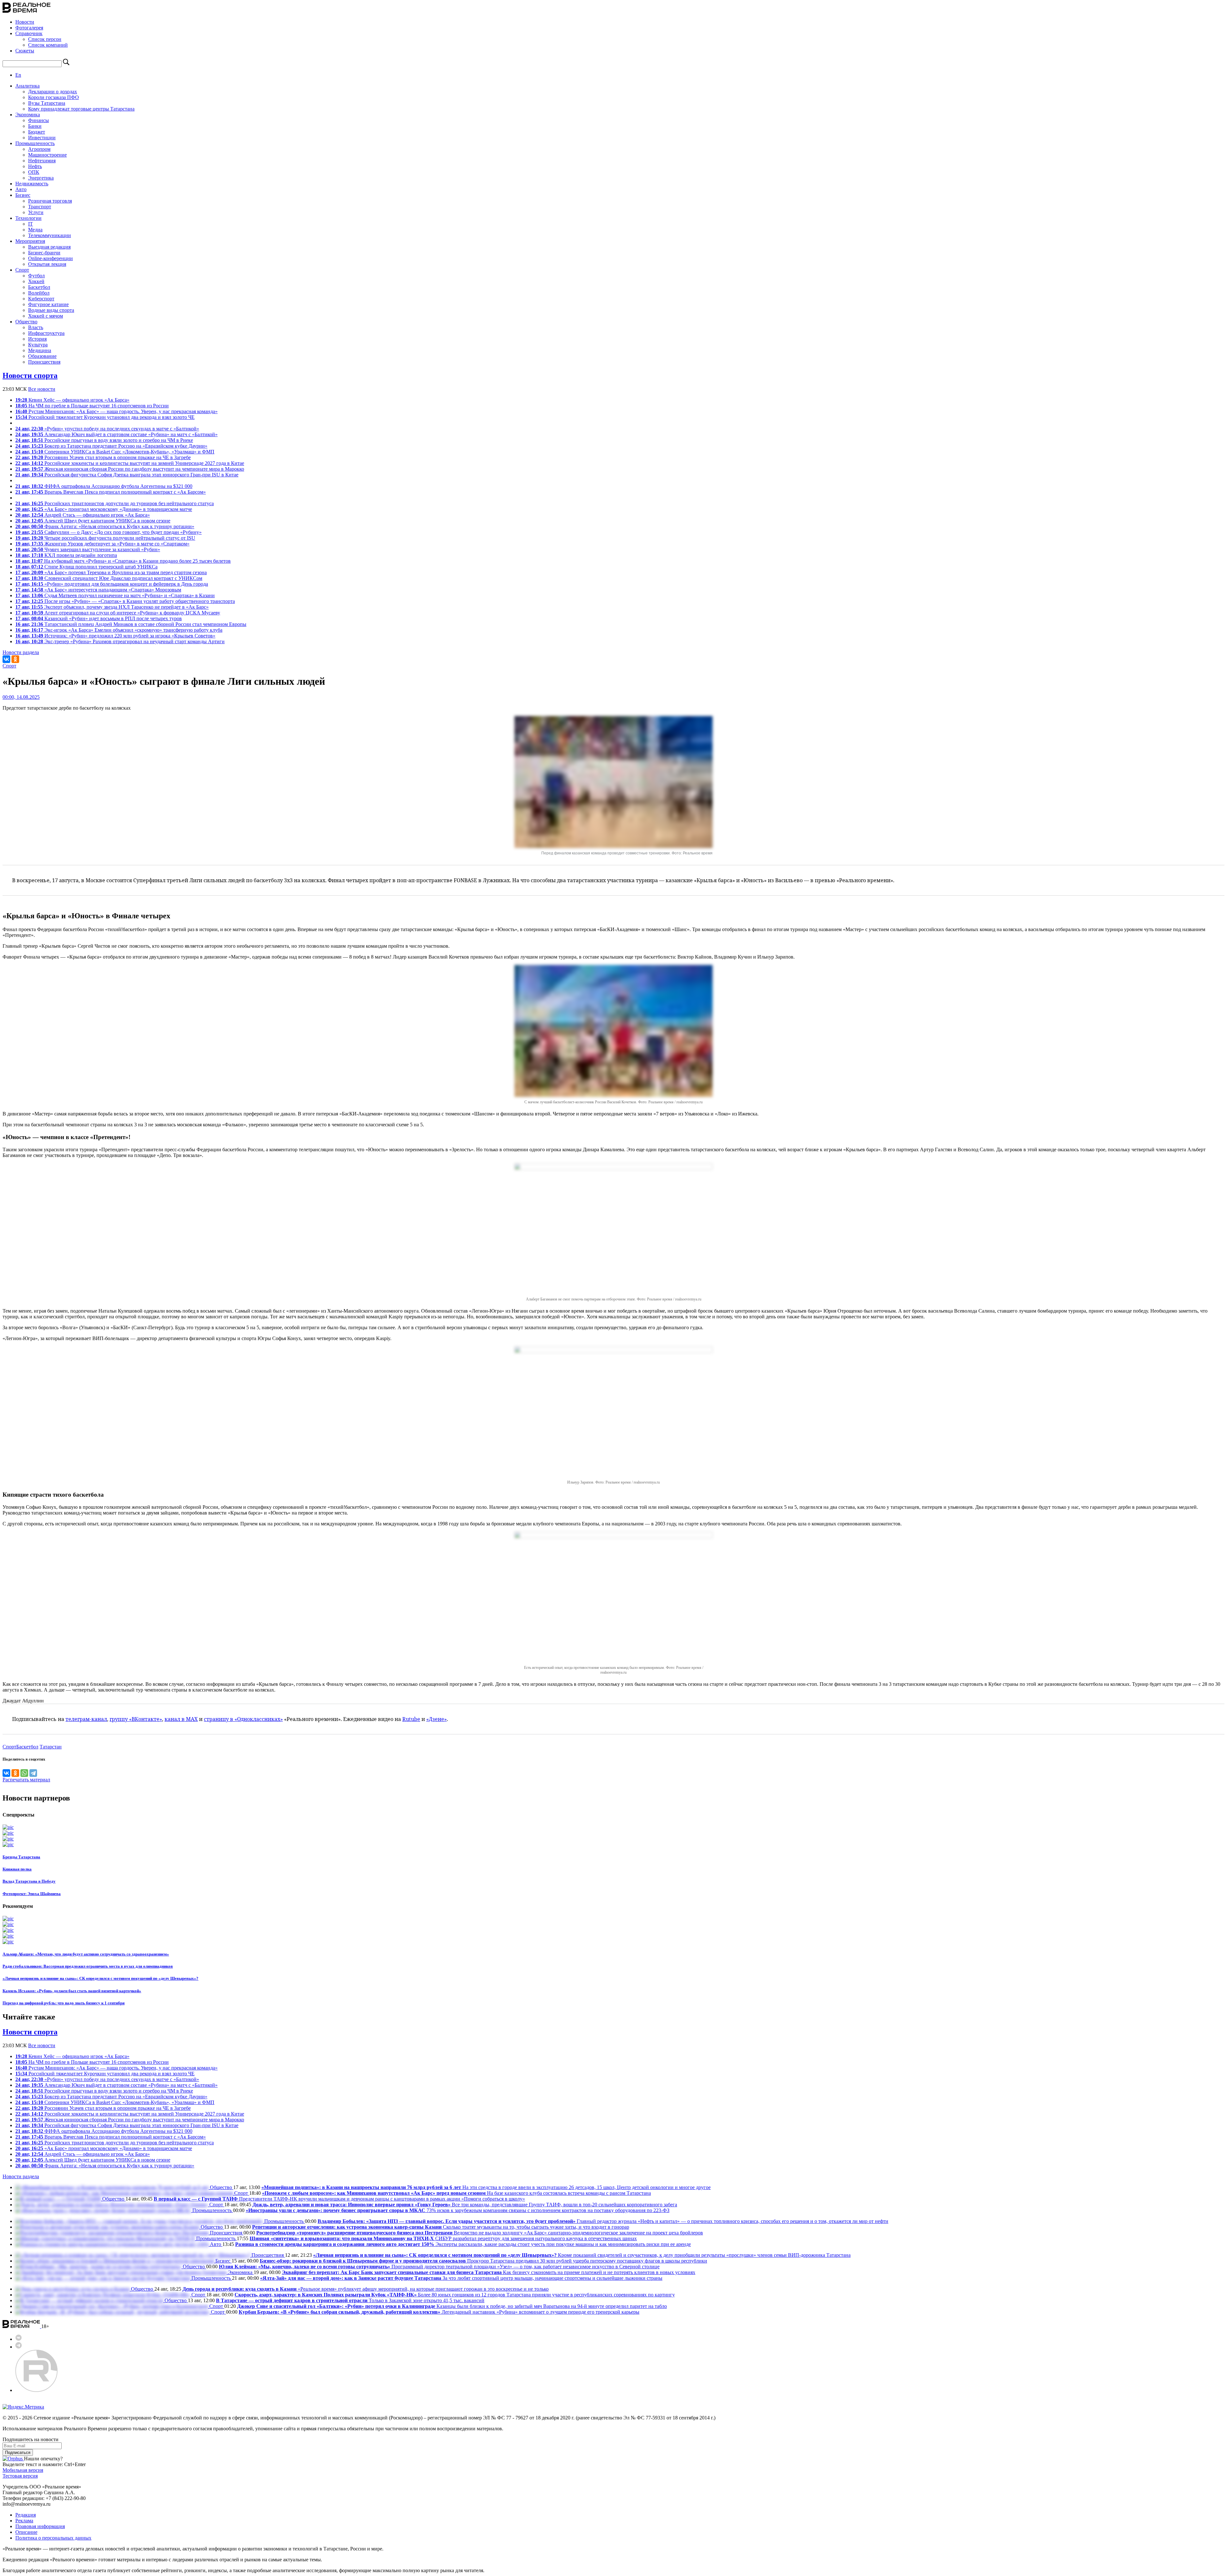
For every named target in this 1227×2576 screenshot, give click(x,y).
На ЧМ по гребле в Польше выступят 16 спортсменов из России (92, 406)
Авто (21, 189)
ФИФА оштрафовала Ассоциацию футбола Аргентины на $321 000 (104, 486)
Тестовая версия (20, 2476)
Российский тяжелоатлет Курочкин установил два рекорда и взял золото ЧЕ (105, 417)
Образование (42, 356)
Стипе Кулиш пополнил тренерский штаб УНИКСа (86, 567)
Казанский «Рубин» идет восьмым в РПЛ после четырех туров (99, 618)
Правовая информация (40, 2526)
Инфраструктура (46, 333)
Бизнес (23, 195)
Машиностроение (47, 155)
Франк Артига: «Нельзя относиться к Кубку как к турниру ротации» (105, 526)
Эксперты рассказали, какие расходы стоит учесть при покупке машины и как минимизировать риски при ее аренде (463, 2244)
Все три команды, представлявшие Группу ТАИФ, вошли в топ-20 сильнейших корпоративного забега (465, 2205)
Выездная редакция (49, 247)
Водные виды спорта (51, 310)
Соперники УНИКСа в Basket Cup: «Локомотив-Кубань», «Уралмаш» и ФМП (115, 452)
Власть (36, 327)
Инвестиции (42, 138)
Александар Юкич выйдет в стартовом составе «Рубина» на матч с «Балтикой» (116, 434)
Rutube (411, 1719)
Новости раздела (21, 652)
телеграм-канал (86, 1719)
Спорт (22, 270)
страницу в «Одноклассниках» (243, 1719)
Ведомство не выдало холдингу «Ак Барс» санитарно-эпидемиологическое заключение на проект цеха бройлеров (480, 2233)
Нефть (35, 166)
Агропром (39, 149)
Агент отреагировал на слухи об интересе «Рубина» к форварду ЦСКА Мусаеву (118, 613)
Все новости (42, 389)
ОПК (34, 172)
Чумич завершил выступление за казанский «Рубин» (88, 549)
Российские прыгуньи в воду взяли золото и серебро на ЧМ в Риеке (104, 440)
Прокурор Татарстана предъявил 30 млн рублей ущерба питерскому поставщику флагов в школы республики (483, 2261)
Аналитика (27, 86)
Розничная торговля (50, 201)
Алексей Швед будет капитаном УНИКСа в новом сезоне (93, 521)
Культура (38, 345)
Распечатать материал (26, 1780)
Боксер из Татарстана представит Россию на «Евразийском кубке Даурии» (111, 446)
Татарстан (51, 1747)
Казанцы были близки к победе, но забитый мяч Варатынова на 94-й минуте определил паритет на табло (452, 2306)
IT (31, 224)
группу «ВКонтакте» (136, 1719)
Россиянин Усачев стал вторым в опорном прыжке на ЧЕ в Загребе (103, 457)
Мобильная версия (23, 2470)
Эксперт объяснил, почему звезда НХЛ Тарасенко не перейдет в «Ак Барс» (112, 607)
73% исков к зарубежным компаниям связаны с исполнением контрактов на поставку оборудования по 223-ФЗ (458, 2210)
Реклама (24, 2521)
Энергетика (41, 178)
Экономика (28, 115)
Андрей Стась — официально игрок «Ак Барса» (83, 515)
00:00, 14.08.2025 (21, 697)
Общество (26, 322)
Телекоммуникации (50, 235)
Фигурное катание (48, 304)
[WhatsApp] (24, 1773)
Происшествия (44, 362)
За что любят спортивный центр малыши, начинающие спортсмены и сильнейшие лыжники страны (461, 2278)
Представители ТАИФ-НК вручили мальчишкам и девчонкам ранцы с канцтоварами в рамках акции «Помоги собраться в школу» (339, 2199)
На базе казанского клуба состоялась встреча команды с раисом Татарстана (456, 2193)
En (18, 75)
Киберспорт (41, 299)
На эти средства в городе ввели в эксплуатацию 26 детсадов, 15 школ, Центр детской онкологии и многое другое (486, 2187)
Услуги (36, 212)
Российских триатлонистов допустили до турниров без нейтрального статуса (115, 503)
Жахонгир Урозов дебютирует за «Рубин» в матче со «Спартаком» (102, 544)
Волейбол (39, 293)
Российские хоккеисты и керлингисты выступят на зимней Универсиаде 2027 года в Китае (130, 463)
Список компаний (48, 45)
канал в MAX (181, 1719)
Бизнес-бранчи (44, 253)
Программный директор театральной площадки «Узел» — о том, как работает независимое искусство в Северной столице (439, 2267)
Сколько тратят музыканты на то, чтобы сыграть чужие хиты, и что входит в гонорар (441, 2227)
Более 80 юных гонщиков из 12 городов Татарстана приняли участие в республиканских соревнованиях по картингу (455, 2295)
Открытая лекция (47, 264)
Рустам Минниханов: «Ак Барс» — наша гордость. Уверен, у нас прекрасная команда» (116, 411)
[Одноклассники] (15, 659)
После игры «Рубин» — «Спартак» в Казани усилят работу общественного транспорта (125, 601)
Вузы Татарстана (47, 103)
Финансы (39, 120)
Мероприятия (30, 241)
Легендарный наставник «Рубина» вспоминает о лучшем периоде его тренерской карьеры (439, 2312)
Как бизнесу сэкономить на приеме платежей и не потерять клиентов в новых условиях (489, 2272)
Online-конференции (50, 258)
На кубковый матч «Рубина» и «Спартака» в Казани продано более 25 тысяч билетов (123, 561)
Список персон (45, 39)
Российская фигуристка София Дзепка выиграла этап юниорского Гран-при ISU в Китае (127, 475)
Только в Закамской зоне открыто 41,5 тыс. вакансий (350, 2300)
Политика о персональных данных (53, 2538)
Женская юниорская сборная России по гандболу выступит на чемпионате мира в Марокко (130, 469)
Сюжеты (25, 51)
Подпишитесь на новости (31, 2439)
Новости (25, 22)
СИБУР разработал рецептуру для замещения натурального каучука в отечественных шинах (443, 2238)
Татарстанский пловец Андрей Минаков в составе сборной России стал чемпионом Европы (131, 624)
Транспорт (40, 207)
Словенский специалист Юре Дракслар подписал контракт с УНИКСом (109, 578)
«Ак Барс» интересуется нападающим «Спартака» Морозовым (98, 590)
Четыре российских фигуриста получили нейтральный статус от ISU (105, 538)
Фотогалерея (29, 28)
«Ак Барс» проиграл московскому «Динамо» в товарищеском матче (104, 509)
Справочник (29, 33)
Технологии (28, 218)
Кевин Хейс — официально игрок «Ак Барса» (72, 400)
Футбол (36, 276)
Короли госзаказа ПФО (54, 97)
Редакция (26, 2515)
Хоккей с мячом (46, 316)
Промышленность (35, 143)
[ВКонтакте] (6, 659)
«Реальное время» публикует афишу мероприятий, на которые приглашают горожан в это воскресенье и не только (366, 2289)
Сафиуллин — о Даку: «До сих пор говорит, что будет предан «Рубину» (108, 532)
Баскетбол (39, 287)
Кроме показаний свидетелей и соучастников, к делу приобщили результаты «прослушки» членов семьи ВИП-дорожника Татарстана (582, 2255)
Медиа (35, 230)
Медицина (40, 350)
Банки (35, 126)
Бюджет (37, 132)
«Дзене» (436, 1719)
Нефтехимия (42, 161)
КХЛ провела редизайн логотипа (66, 555)
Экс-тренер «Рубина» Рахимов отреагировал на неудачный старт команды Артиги (120, 641)
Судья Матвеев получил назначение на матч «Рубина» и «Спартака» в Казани (115, 595)
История (37, 339)
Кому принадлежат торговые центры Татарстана (81, 109)
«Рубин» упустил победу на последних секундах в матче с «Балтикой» (107, 429)
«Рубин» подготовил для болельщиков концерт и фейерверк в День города (112, 584)
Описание (26, 2532)
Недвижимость (32, 184)
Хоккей (36, 281)
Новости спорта (30, 375)
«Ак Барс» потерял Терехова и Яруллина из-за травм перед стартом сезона (111, 572)
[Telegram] (33, 1773)
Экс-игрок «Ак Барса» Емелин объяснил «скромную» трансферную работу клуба (119, 630)
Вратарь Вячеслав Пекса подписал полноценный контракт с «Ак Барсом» (111, 492)
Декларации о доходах (53, 92)
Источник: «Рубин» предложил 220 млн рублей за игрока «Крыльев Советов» (115, 636)
